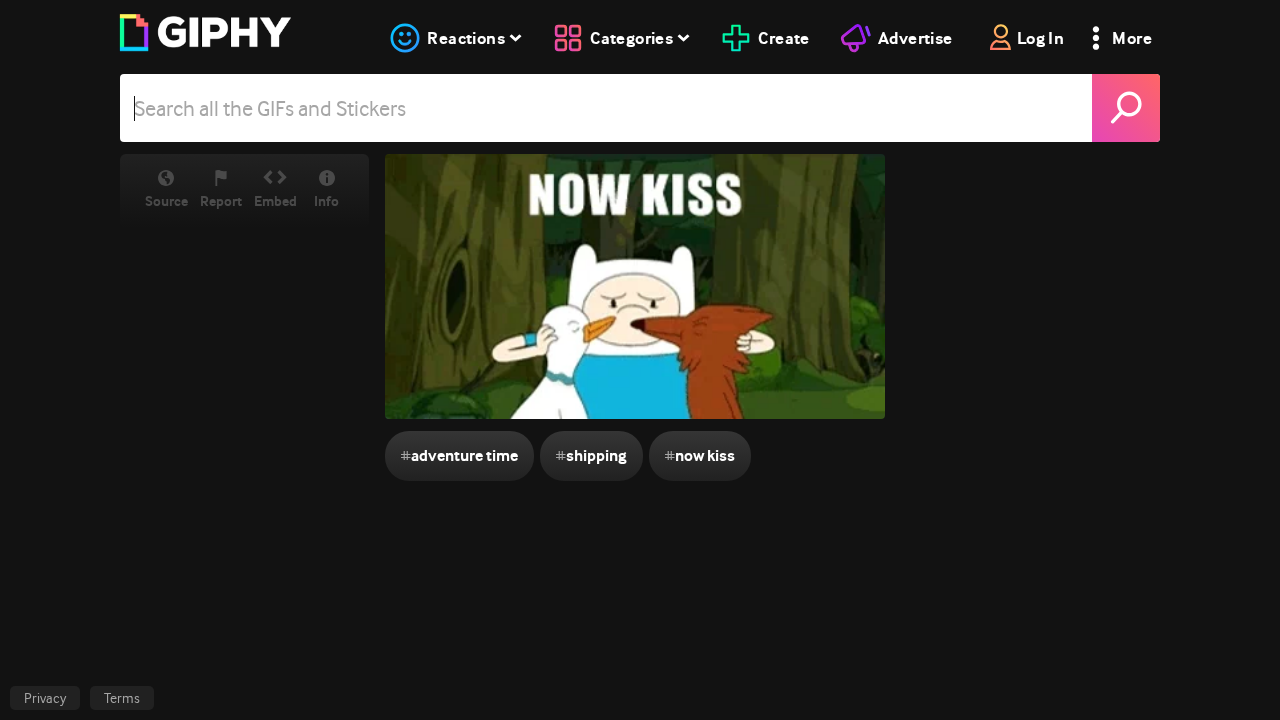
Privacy (45, 698)
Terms (122, 698)
